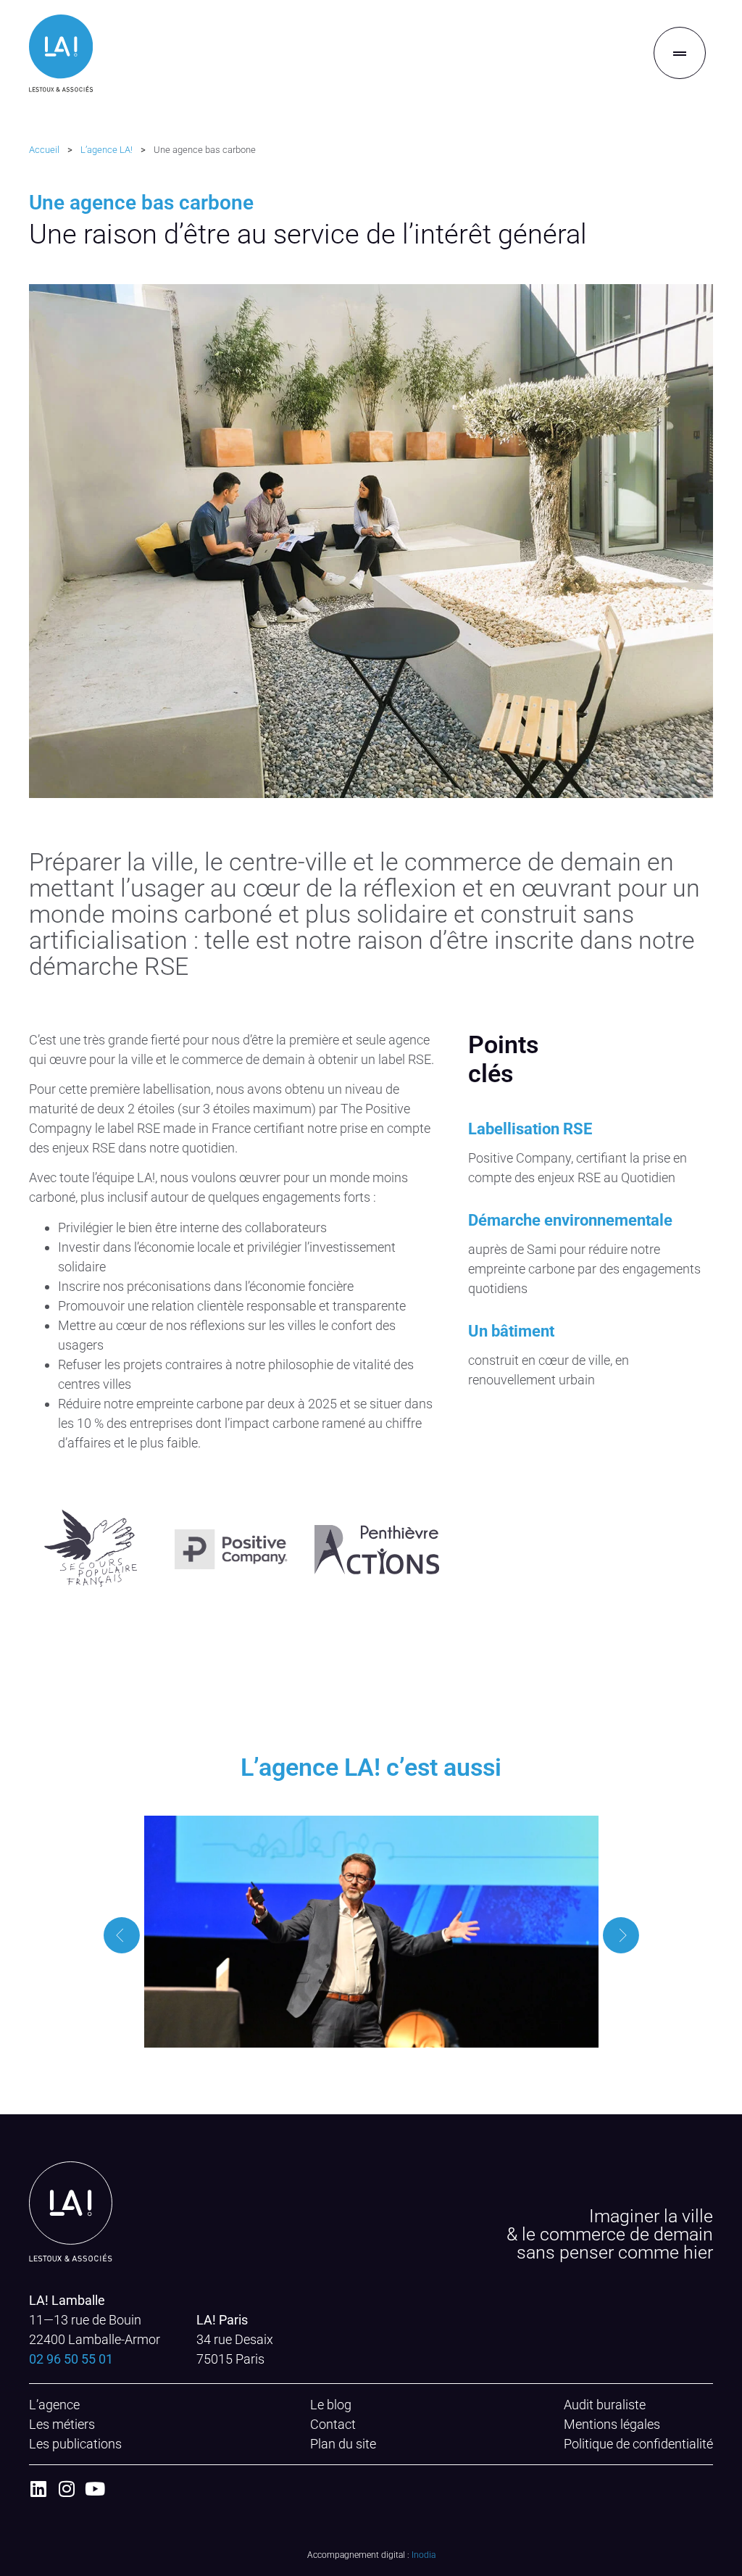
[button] (122, 1935)
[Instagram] (66, 2489)
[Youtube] (95, 2489)
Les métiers (62, 2424)
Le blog (331, 2405)
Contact (333, 2424)
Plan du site (343, 2444)
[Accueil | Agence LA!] (61, 53)
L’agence (54, 2405)
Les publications (75, 2444)
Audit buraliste (605, 2405)
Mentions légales (612, 2424)
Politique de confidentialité (638, 2444)
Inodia (424, 2555)
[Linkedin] (38, 2489)
